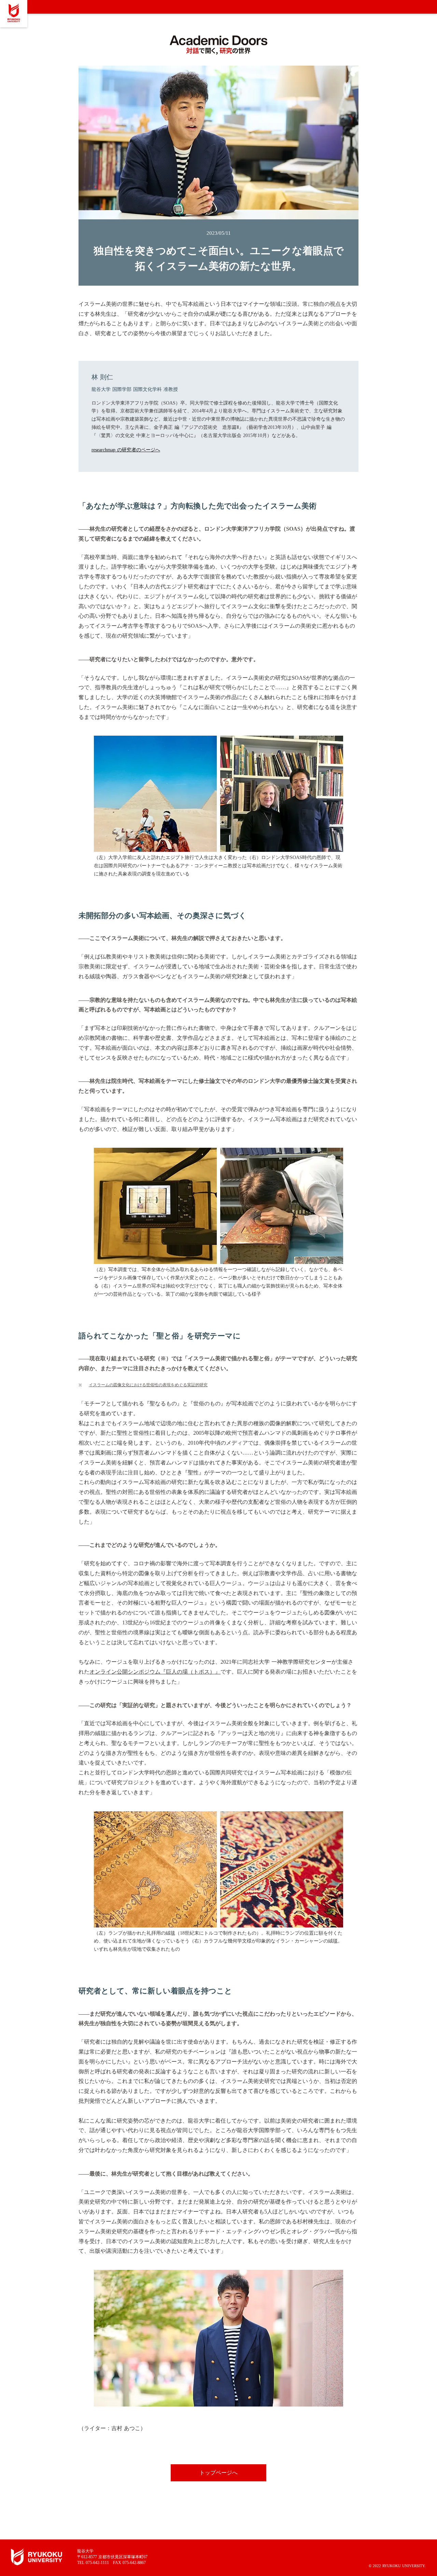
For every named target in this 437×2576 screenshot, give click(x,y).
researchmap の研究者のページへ (126, 450)
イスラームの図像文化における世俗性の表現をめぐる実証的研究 (148, 1385)
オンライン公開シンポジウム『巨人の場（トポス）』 (155, 1672)
